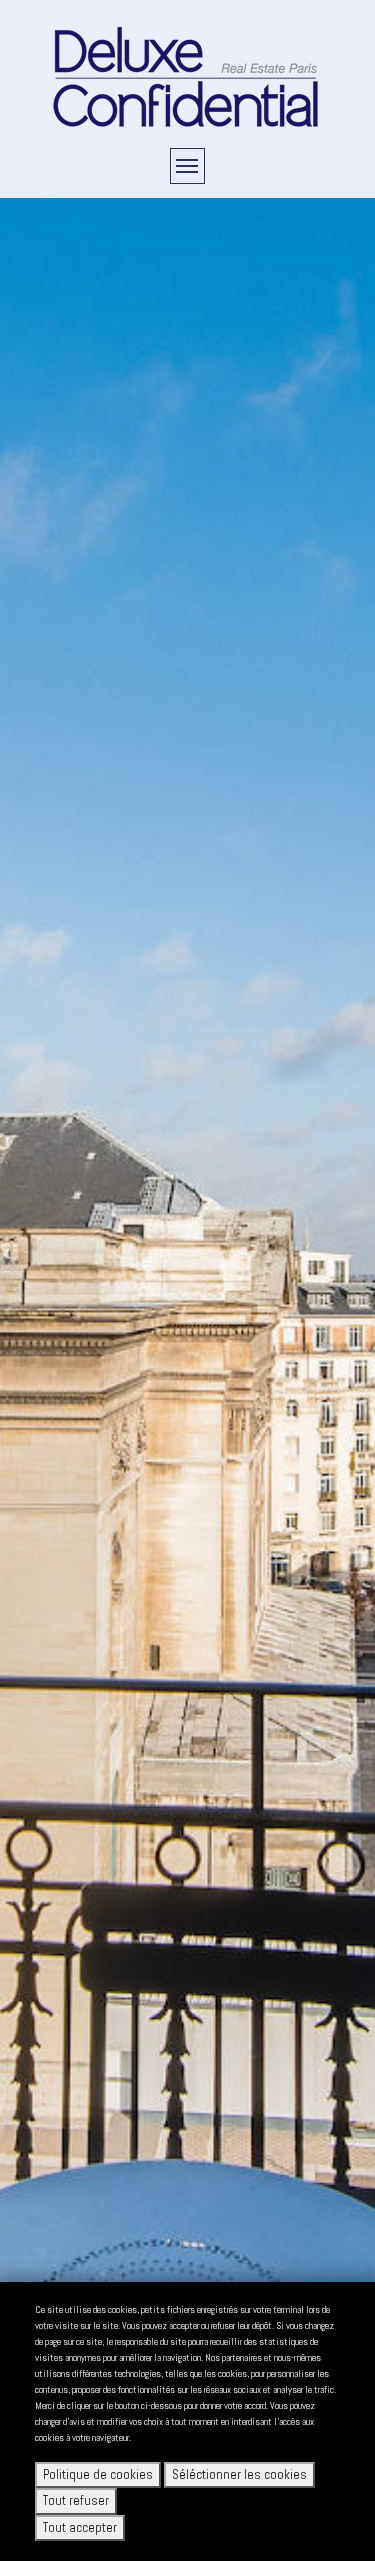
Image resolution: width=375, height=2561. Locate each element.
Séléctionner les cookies (239, 2474)
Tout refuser (76, 2500)
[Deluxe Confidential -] (188, 75)
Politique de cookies (98, 2474)
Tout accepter (80, 2527)
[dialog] (187, 2421)
